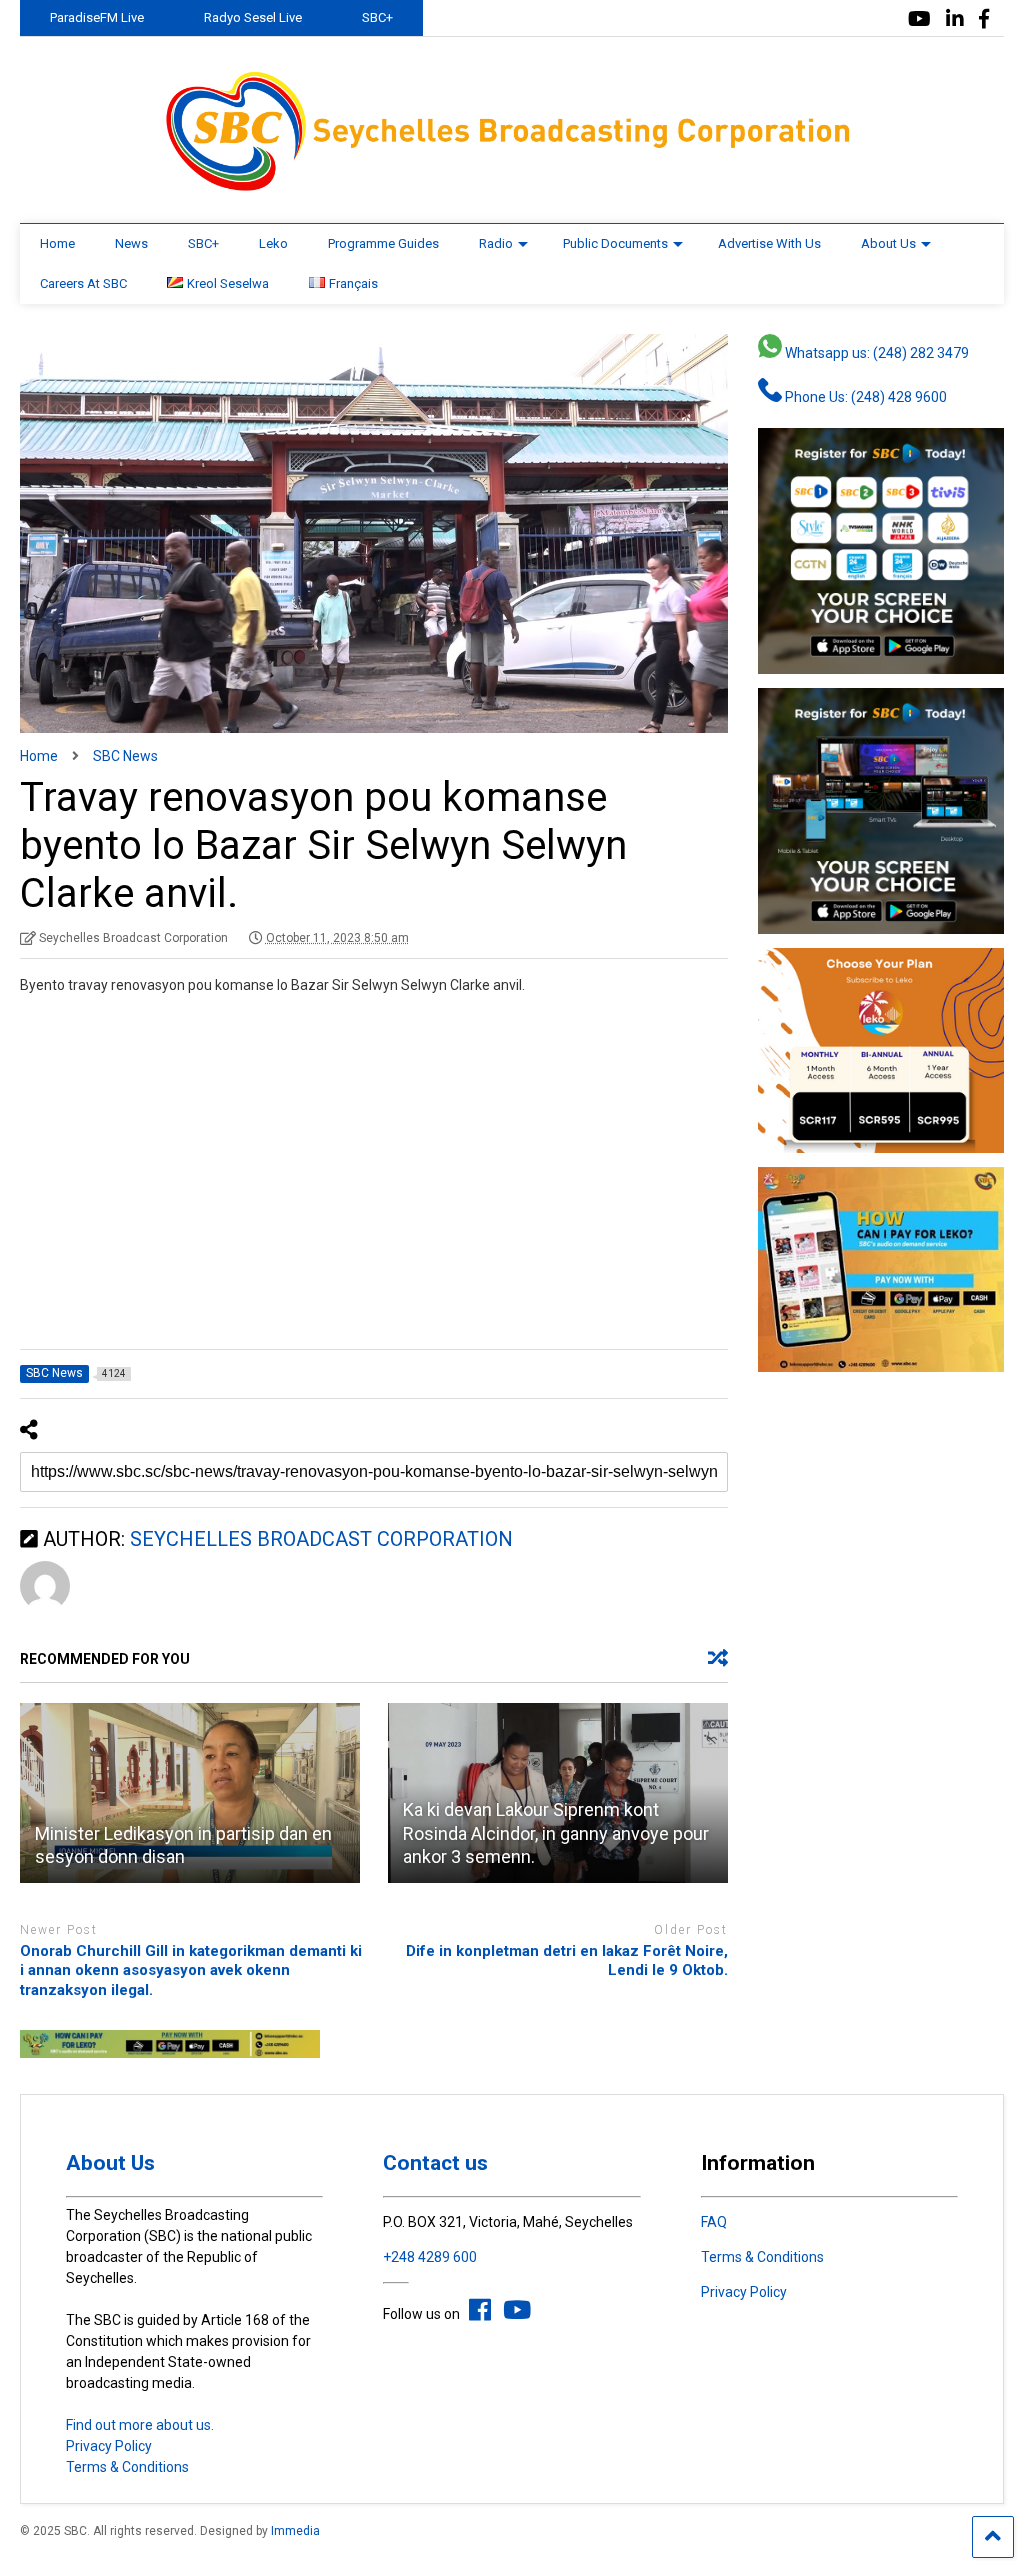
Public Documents (615, 243)
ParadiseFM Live (97, 17)
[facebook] (984, 19)
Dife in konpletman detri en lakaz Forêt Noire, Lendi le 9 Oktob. (565, 1961)
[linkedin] (955, 19)
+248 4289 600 (430, 2257)
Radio (496, 243)
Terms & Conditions (127, 2467)
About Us (888, 243)
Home (57, 243)
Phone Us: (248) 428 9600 (864, 397)
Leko (273, 243)
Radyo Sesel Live (253, 17)
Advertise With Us (769, 243)
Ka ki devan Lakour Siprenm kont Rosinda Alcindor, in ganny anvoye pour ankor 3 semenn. (556, 1833)
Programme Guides (383, 243)
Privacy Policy (109, 2446)
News (131, 243)
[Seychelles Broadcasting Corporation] (512, 188)
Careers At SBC (83, 283)
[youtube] (919, 19)
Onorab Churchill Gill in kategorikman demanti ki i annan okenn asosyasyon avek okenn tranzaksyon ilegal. (191, 1970)
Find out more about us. (140, 2425)
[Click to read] (190, 1793)
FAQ (714, 2222)
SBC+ (377, 17)
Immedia (295, 2531)
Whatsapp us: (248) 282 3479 (875, 353)
